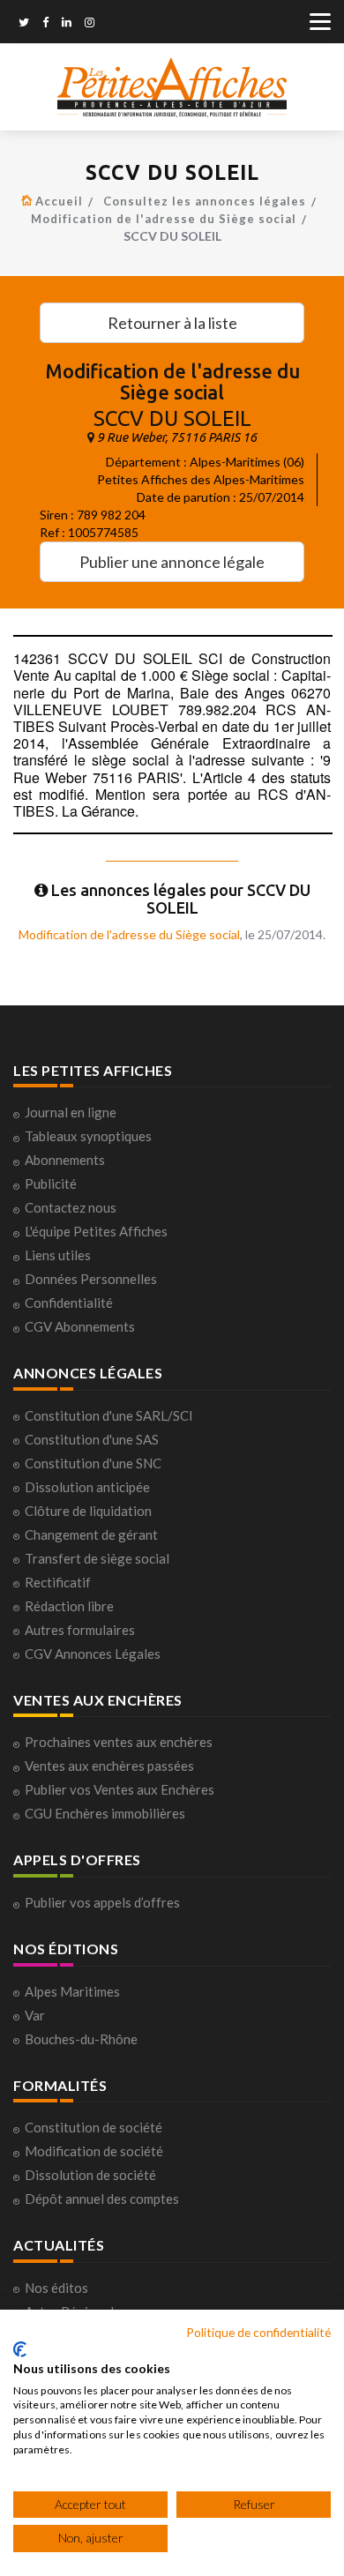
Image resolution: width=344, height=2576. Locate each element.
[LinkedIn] (67, 24)
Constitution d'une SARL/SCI (109, 1415)
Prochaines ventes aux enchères (119, 1742)
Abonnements (65, 1160)
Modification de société (94, 2151)
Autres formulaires (80, 1630)
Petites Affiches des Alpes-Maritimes (201, 479)
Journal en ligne (71, 1112)
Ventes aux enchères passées (109, 1766)
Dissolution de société (90, 2175)
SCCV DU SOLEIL (172, 418)
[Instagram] (90, 24)
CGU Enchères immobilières (105, 1813)
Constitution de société (93, 2127)
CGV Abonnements (80, 1326)
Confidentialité (69, 1303)
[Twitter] (24, 24)
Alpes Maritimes (72, 1991)
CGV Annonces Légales (93, 1654)
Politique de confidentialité (258, 2332)
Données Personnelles (91, 1279)
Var (35, 2015)
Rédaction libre (69, 1606)
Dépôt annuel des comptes (102, 2199)
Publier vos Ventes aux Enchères (120, 1789)
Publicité (51, 1183)
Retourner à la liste (172, 323)
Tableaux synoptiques (88, 1136)
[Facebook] (45, 24)
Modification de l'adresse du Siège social (164, 219)
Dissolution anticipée (87, 1487)
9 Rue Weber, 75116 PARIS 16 (177, 437)
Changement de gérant (91, 1534)
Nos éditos (56, 2288)
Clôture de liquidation (88, 1511)
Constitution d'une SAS (92, 1439)
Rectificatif (58, 1582)
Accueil (59, 201)
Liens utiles (58, 1255)
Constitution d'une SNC (93, 1463)
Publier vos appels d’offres (102, 1902)
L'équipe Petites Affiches (96, 1231)
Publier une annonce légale (172, 562)
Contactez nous (71, 1207)
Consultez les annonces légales (205, 201)
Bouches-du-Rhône (81, 2039)
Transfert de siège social (97, 1558)
